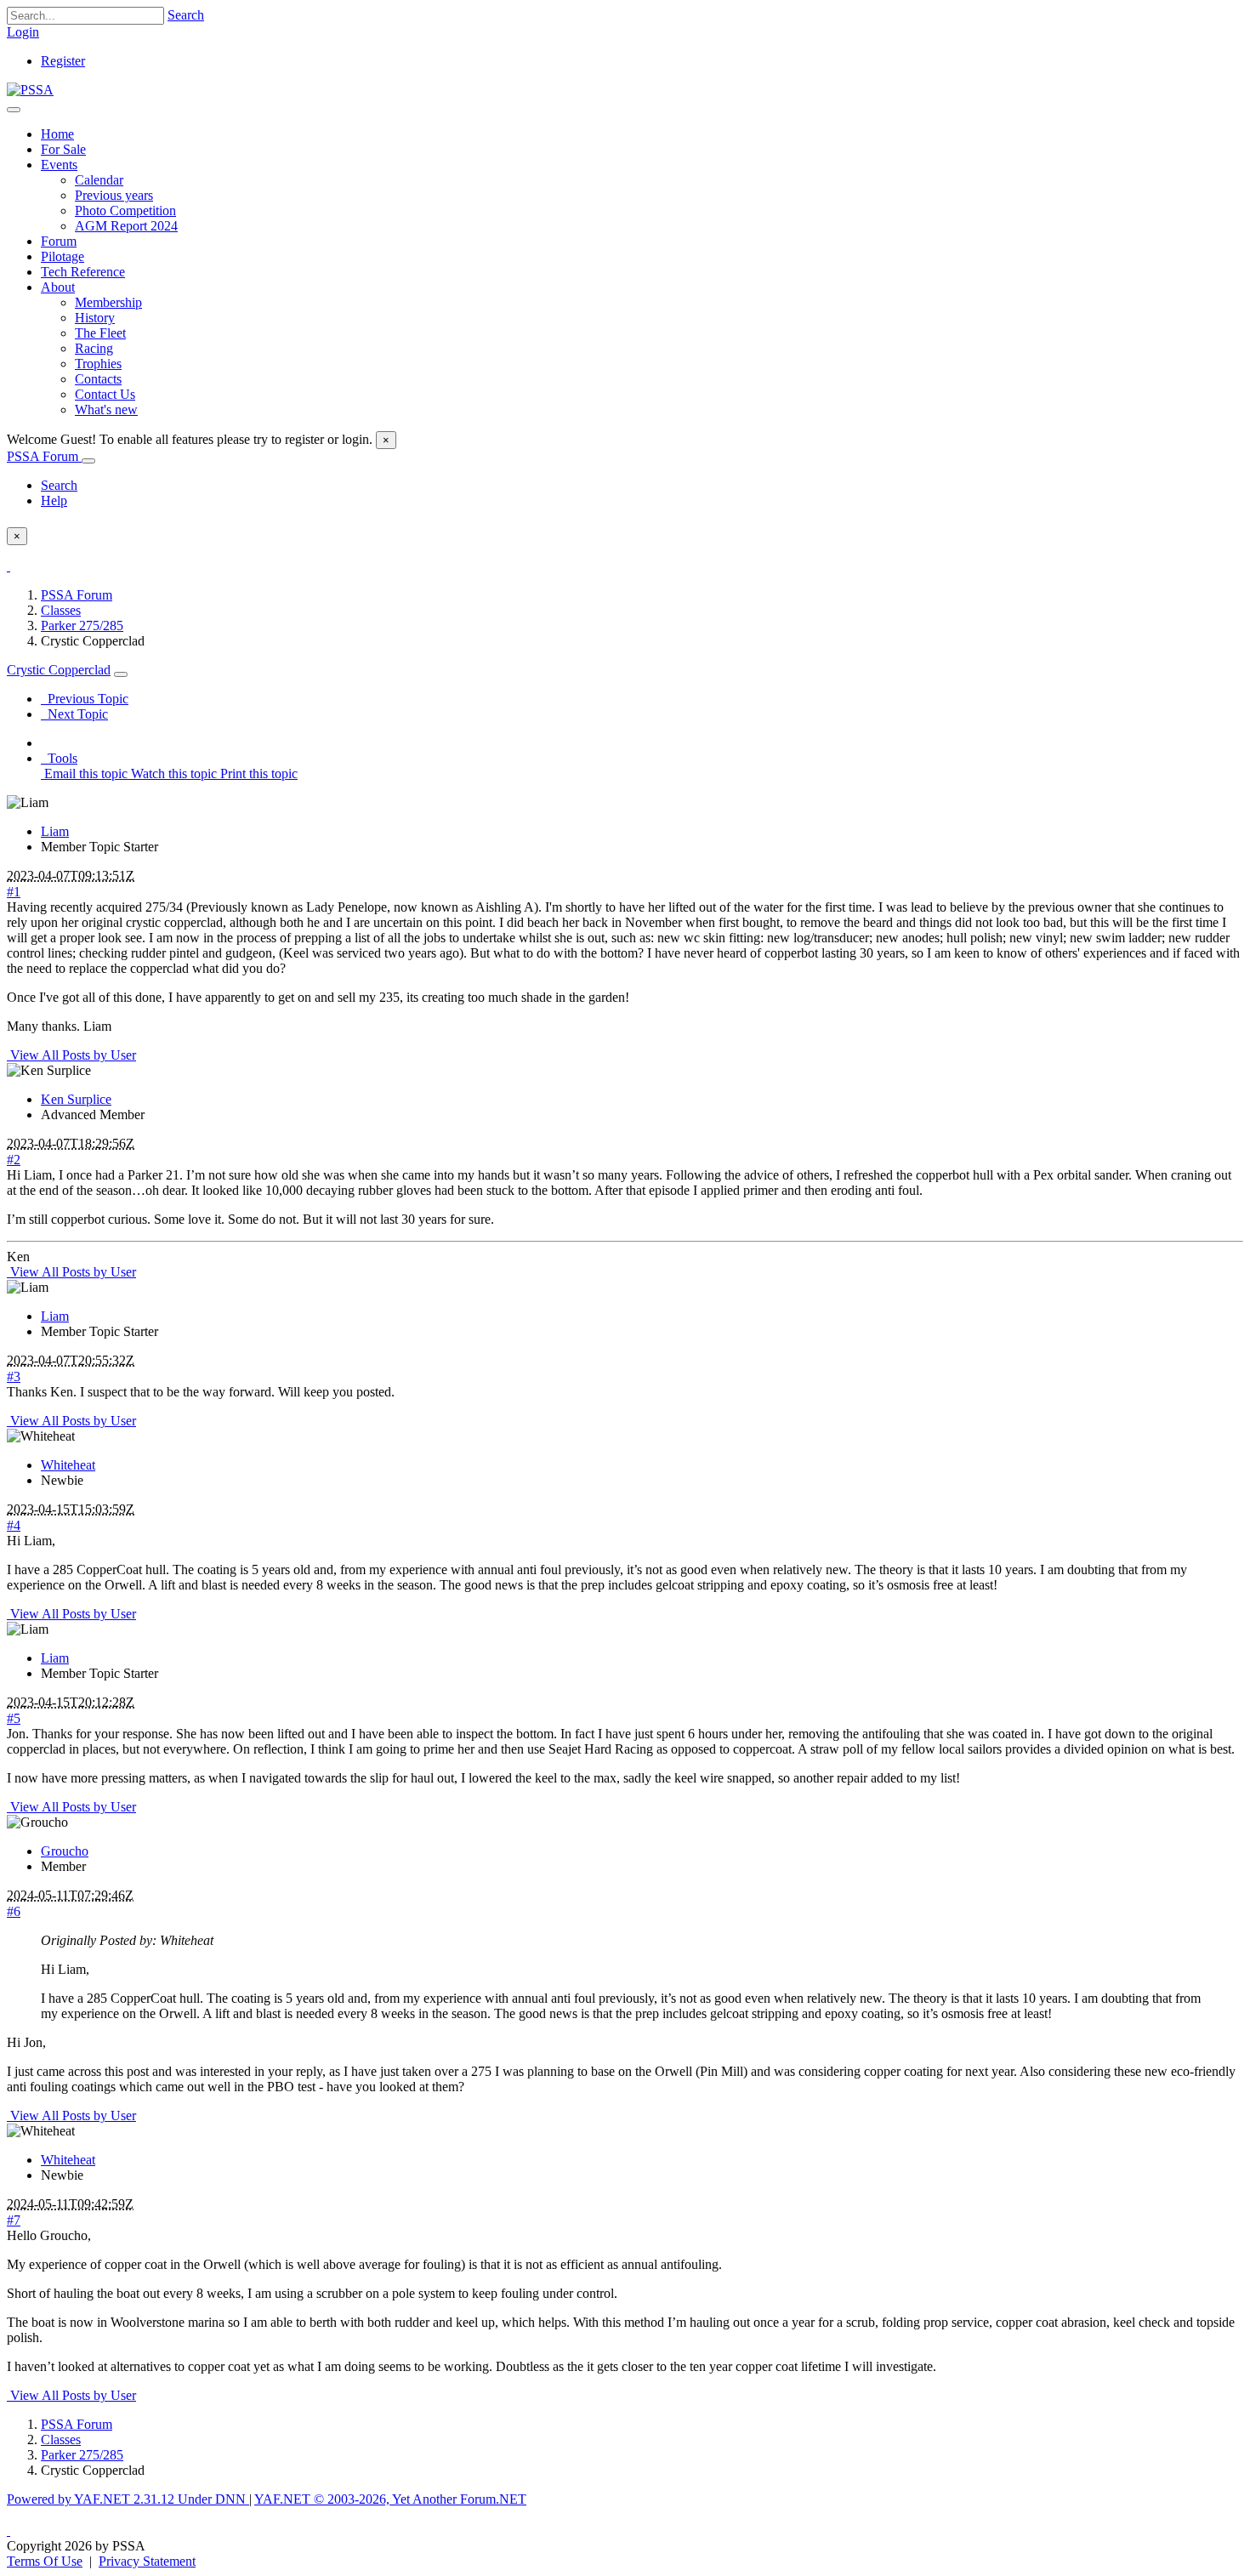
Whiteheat (68, 1465)
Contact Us (105, 394)
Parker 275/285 (82, 626)
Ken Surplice (76, 1099)
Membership (108, 302)
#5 (14, 1718)
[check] (9, 566)
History (95, 318)
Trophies (98, 364)
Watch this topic (172, 773)
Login (23, 32)
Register (63, 61)
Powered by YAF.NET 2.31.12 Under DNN (128, 2499)
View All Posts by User (71, 1055)
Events (59, 165)
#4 (14, 1525)
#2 (14, 1160)
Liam (55, 831)
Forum (59, 241)
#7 (14, 2220)
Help (54, 500)
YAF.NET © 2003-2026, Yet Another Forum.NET (390, 2499)
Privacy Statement (147, 2561)
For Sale (63, 149)
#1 (14, 892)
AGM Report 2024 (126, 226)
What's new (106, 409)
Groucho (65, 1851)
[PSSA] (30, 90)
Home (57, 134)
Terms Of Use (45, 2561)
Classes (61, 610)
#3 (14, 1376)
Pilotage (62, 256)
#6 (14, 1911)
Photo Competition (125, 210)
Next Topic (74, 714)
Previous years (114, 195)
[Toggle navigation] (14, 110)
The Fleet (100, 333)
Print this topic (257, 773)
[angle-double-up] (9, 2531)
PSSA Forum (44, 456)
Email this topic (84, 773)
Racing (94, 348)
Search (186, 15)
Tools (59, 758)
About (58, 287)
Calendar (99, 180)
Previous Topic (85, 699)
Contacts (98, 379)
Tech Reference (83, 272)
